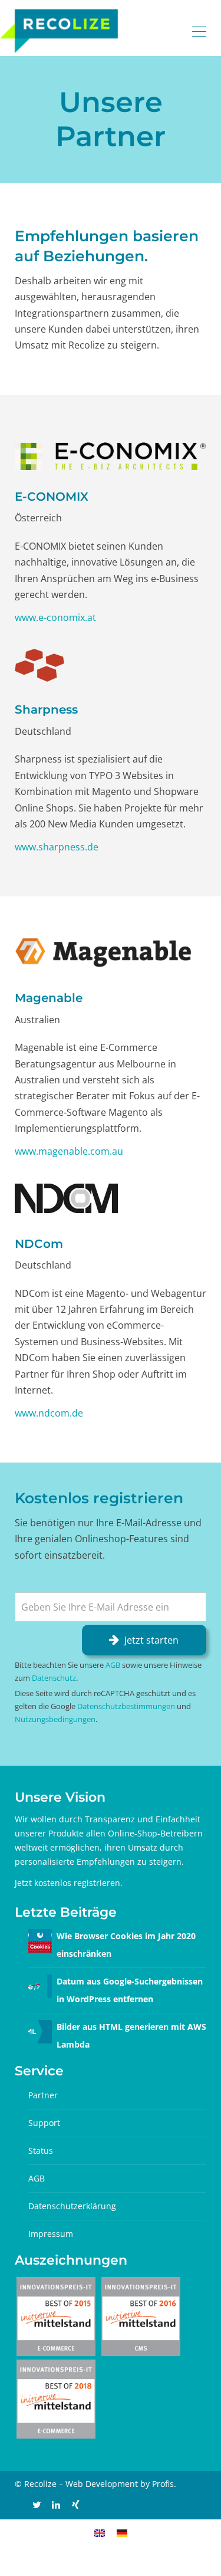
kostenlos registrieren (77, 1883)
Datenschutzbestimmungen (126, 1706)
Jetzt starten (151, 1640)
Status (41, 2150)
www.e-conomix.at (55, 617)
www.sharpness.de (57, 847)
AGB (113, 1665)
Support (44, 2123)
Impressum (51, 2234)
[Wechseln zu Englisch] (100, 2532)
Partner (43, 2095)
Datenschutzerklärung (72, 2206)
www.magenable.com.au (69, 1151)
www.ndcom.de (49, 1413)
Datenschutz (54, 1678)
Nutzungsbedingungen (55, 1719)
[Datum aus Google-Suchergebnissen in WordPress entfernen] (40, 1985)
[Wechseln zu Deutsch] (122, 2532)
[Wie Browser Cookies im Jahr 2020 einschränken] (40, 1940)
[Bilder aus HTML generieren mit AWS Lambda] (40, 2031)
